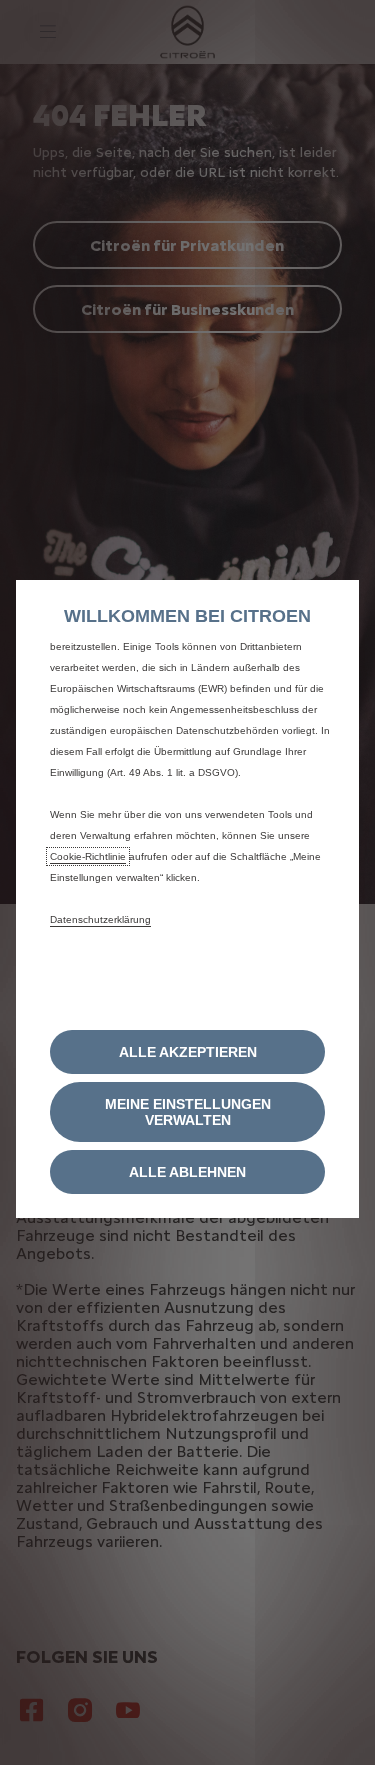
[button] (187, 1112)
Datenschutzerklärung (100, 919)
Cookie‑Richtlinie (88, 856)
